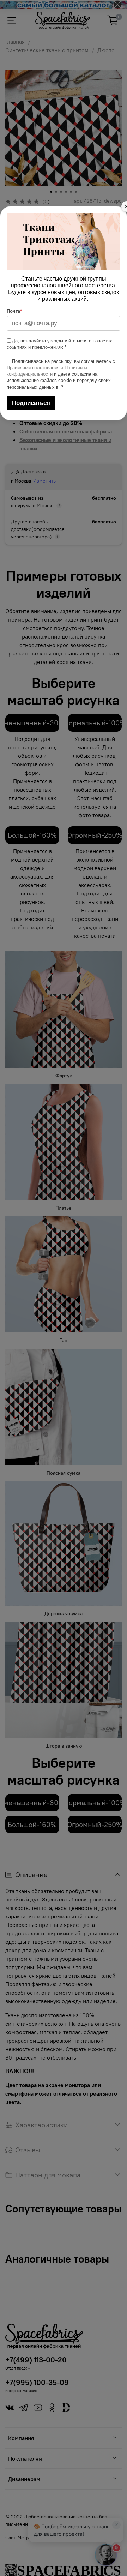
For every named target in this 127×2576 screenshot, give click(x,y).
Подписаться (31, 403)
